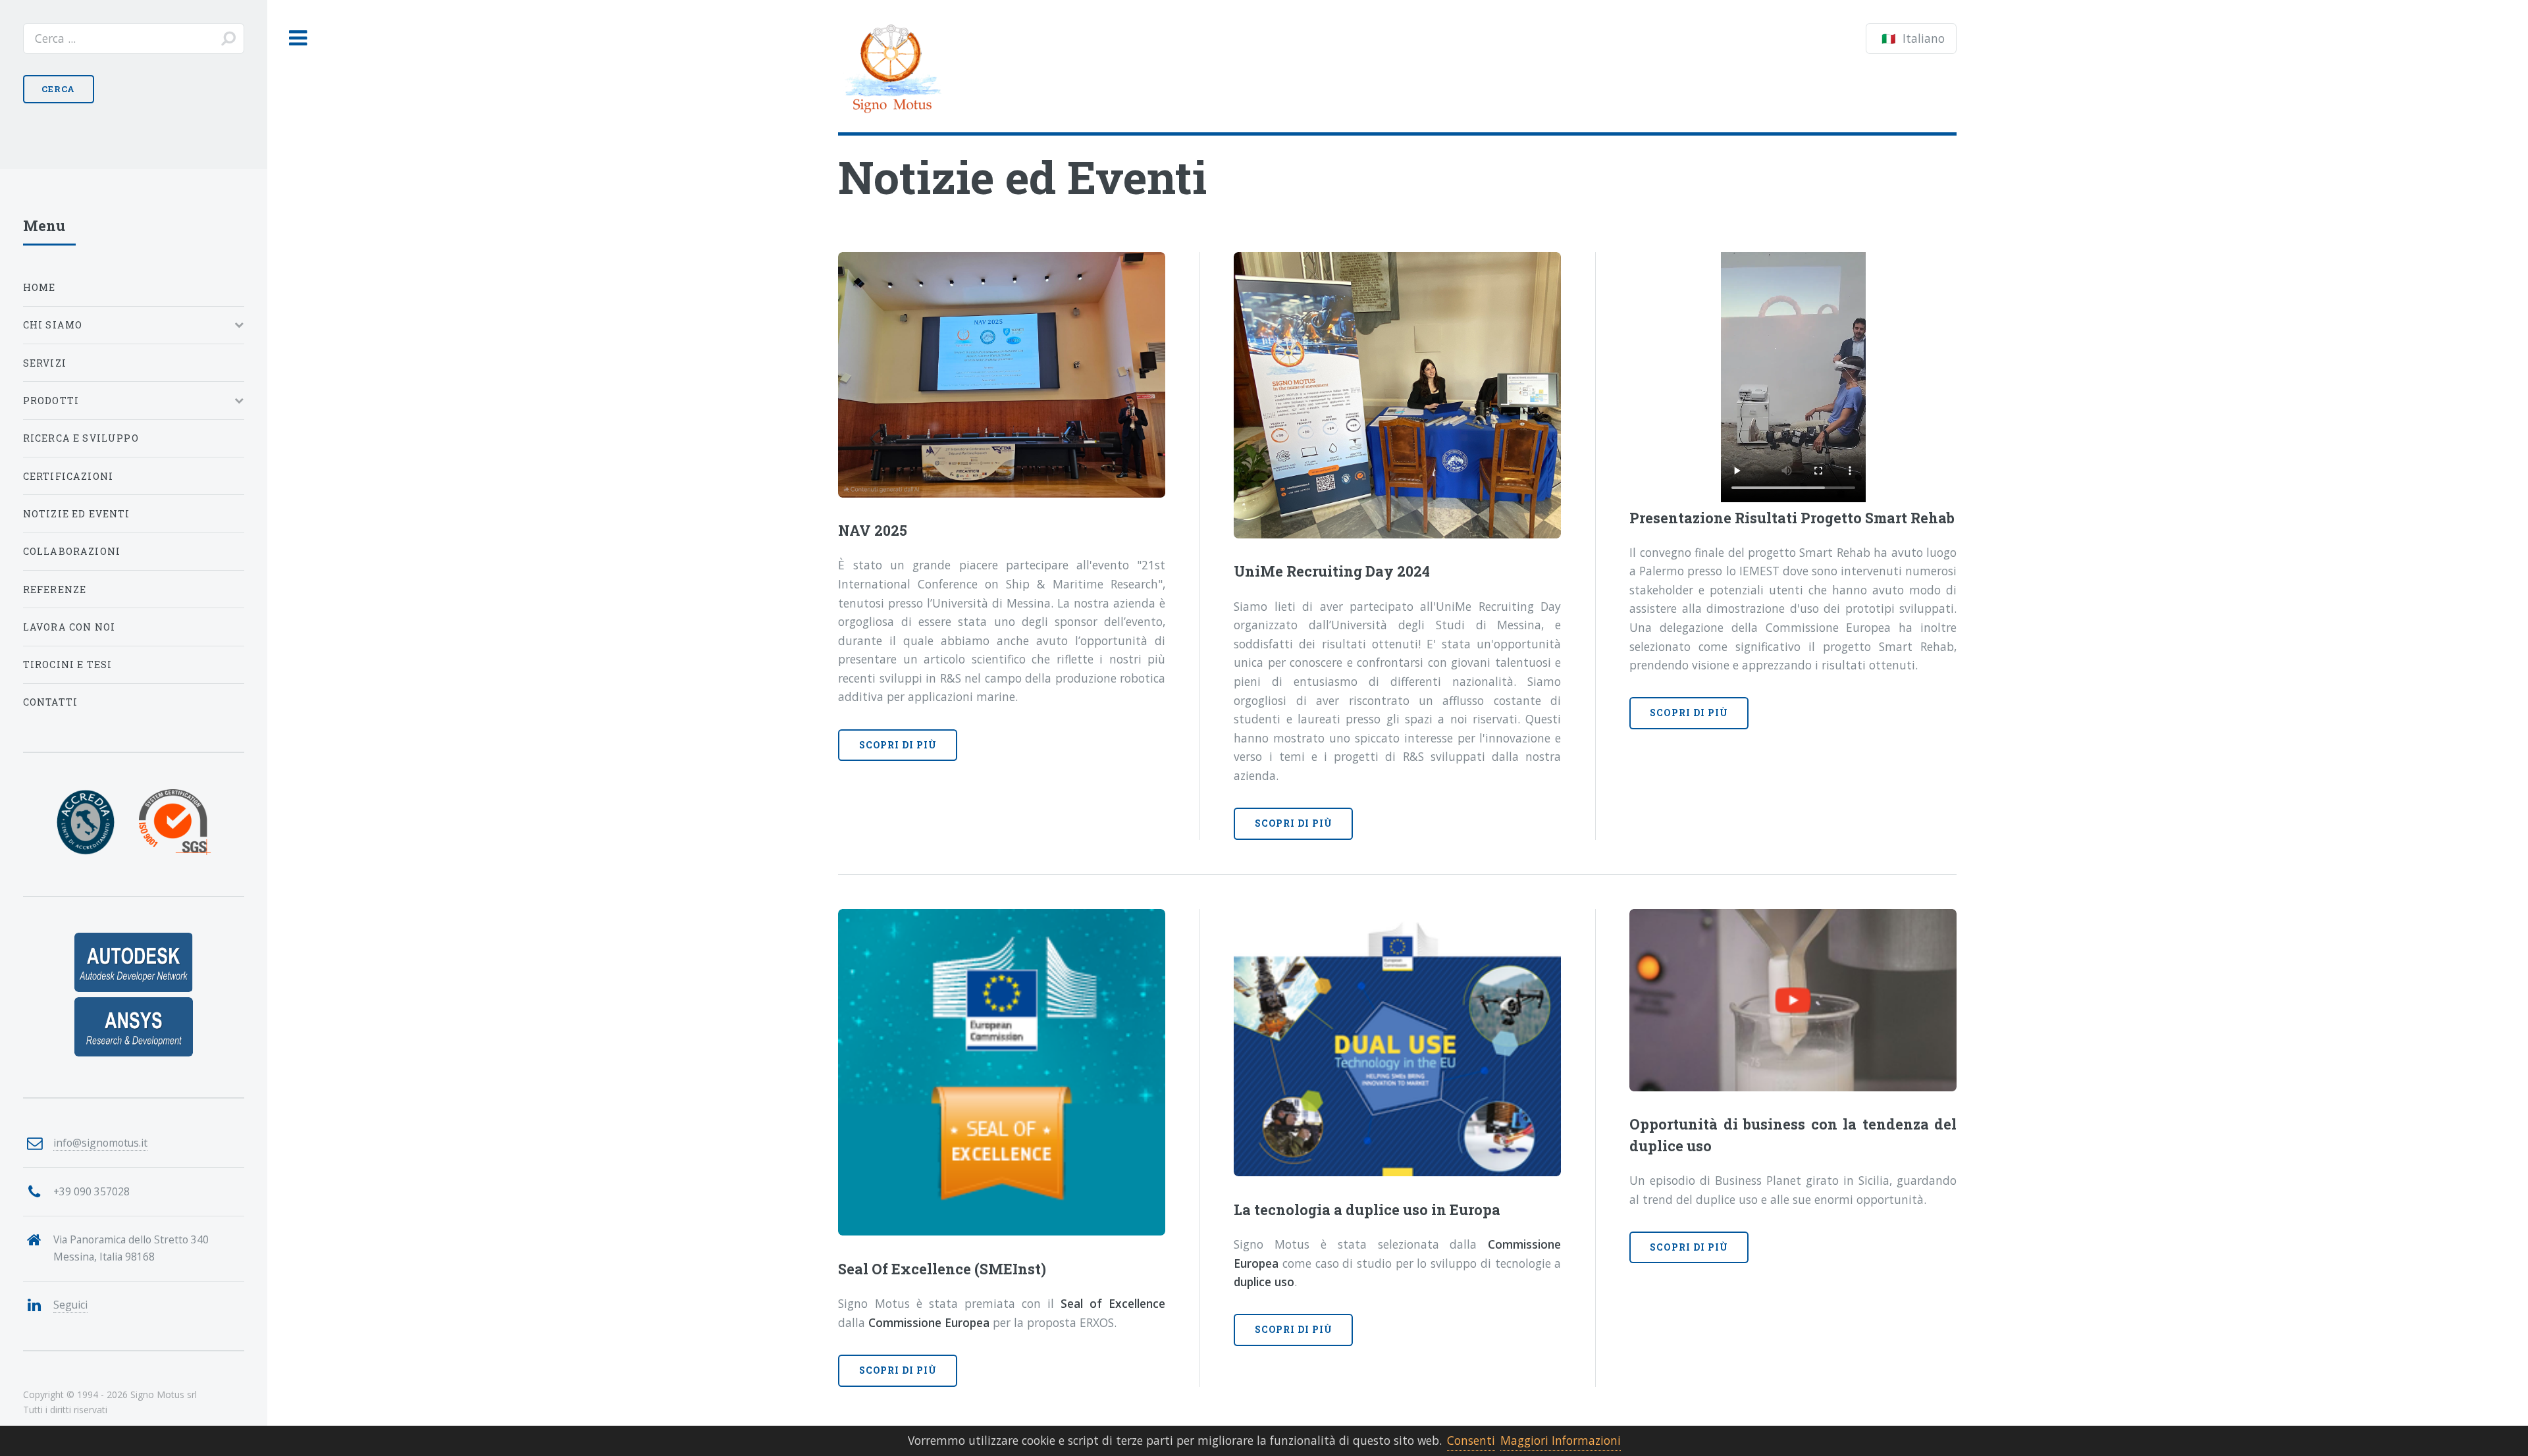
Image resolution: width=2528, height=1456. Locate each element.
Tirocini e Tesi (68, 664)
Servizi (45, 363)
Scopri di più (898, 745)
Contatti (50, 702)
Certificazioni (68, 476)
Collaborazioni (72, 551)
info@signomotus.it (100, 1143)
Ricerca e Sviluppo (81, 438)
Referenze (55, 589)
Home (39, 287)
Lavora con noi (69, 627)
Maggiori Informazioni (1561, 1440)
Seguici (70, 1305)
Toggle (298, 39)
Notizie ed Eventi (77, 514)
